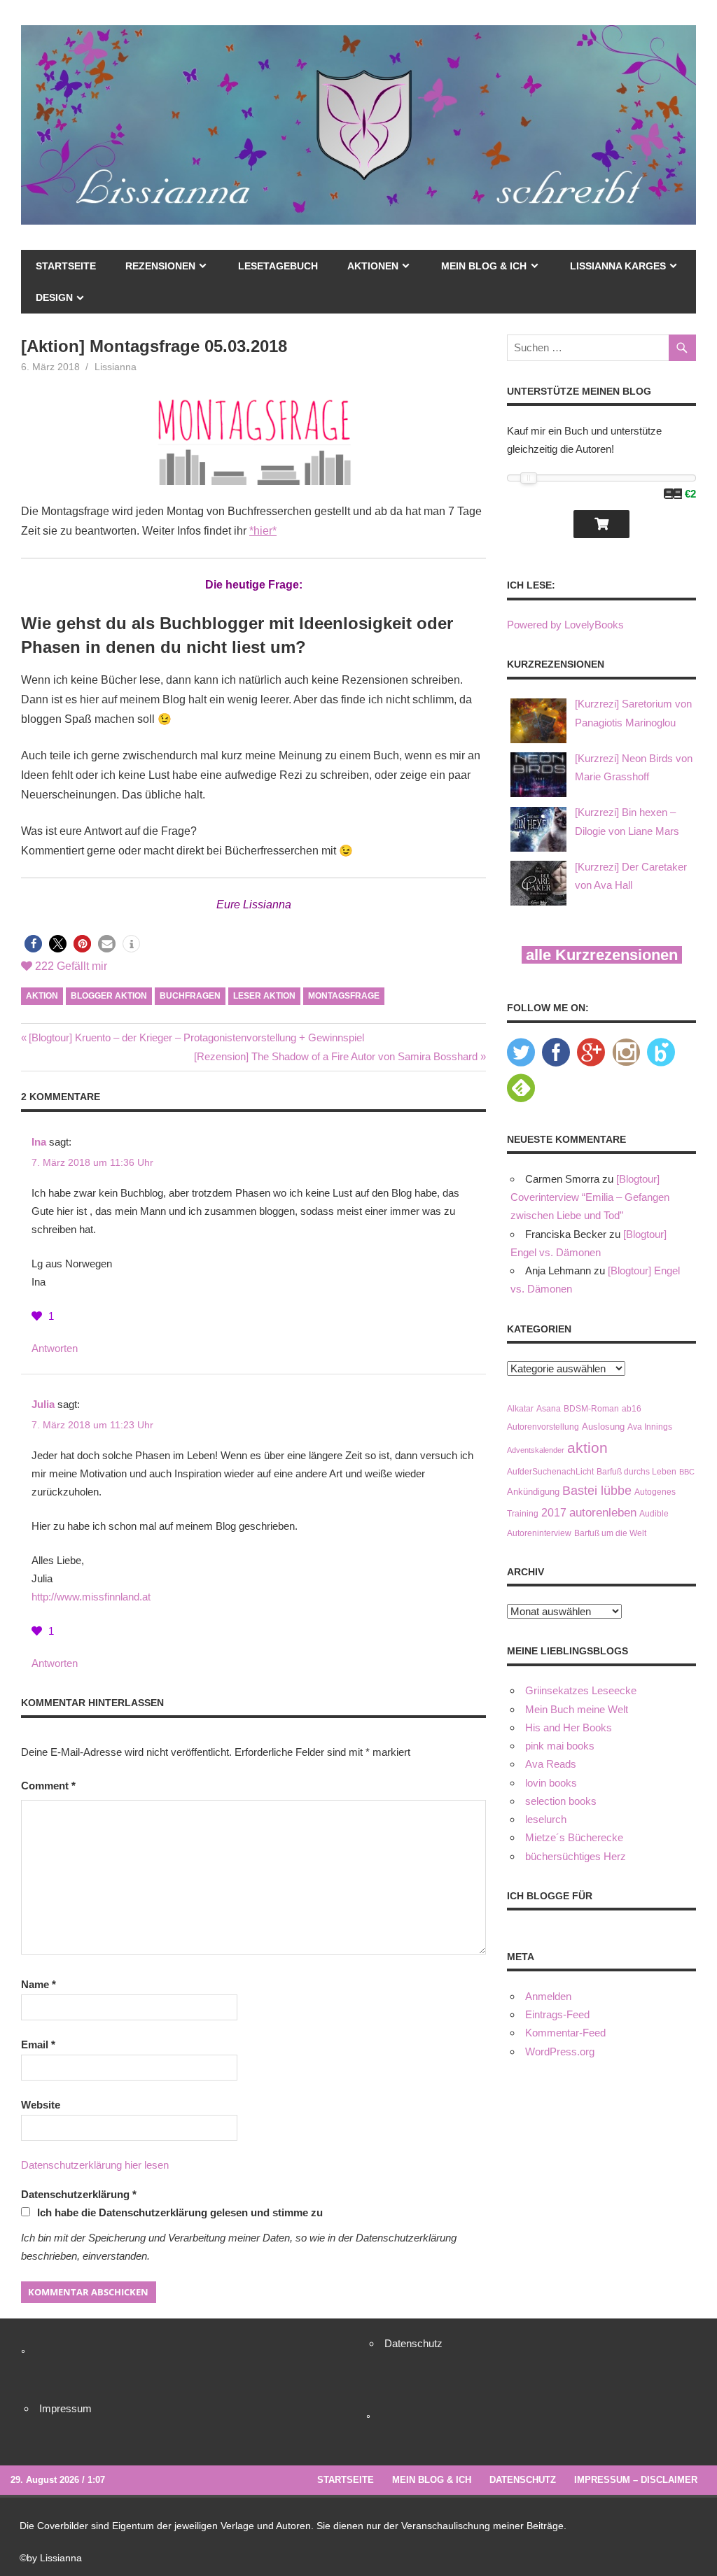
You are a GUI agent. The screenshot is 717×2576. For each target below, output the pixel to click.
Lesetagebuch (278, 266)
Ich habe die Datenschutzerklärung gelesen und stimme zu (180, 2212)
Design (54, 297)
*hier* (263, 531)
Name (39, 1984)
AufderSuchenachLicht (550, 1471)
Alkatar (520, 1408)
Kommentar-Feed (565, 2033)
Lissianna (116, 367)
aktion (42, 996)
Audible (654, 1513)
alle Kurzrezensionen (602, 955)
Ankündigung (533, 1492)
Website (41, 2105)
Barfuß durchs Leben (636, 1471)
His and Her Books (569, 1727)
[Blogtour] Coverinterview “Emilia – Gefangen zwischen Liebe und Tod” (590, 1197)
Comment (48, 1786)
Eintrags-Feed (557, 2014)
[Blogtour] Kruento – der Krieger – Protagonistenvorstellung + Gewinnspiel (196, 1037)
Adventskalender (536, 1450)
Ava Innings (650, 1427)
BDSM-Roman (591, 1408)
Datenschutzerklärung (79, 2194)
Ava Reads (551, 1764)
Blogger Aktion (109, 996)
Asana (549, 1408)
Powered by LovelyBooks (565, 625)
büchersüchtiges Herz (576, 1856)
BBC (687, 1472)
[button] (33, 944)
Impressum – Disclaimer (636, 2480)
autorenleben (603, 1513)
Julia (43, 1404)
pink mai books (560, 1746)
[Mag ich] (38, 1316)
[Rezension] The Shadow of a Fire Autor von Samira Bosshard (336, 1056)
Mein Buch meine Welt (577, 1709)
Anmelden (548, 1996)
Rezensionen (160, 266)
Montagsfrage (344, 996)
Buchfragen (190, 996)
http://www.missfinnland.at (91, 1597)
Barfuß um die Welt (610, 1533)
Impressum (65, 2408)
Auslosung (603, 1427)
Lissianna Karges (618, 266)
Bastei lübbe (597, 1491)
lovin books (551, 1783)
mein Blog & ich (484, 266)
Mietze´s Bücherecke (574, 1837)
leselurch (546, 1819)
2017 (554, 1513)
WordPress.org (560, 2051)
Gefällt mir (71, 966)
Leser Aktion (264, 996)
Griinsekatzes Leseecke (581, 1690)
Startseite (66, 266)
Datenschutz (413, 2343)
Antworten (55, 1348)
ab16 (632, 1408)
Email (38, 2044)
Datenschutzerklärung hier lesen (95, 2165)
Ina (39, 1142)
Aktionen (373, 266)
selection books (561, 1801)
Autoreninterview (539, 1533)
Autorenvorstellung (543, 1427)
